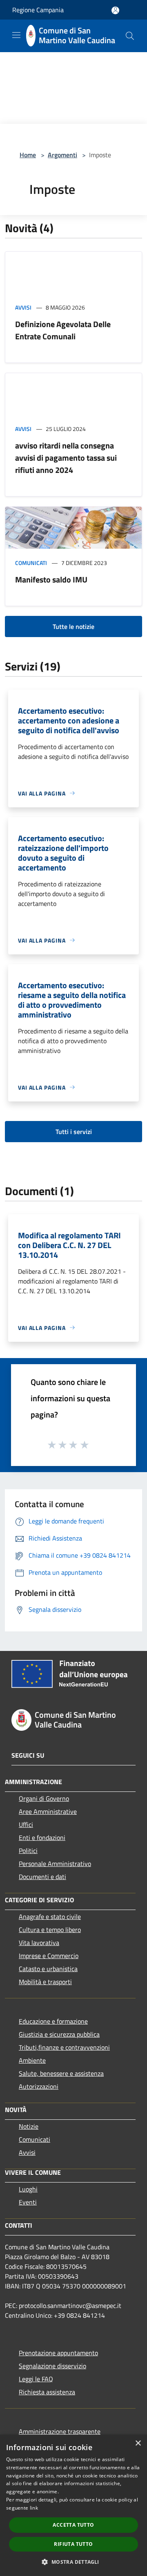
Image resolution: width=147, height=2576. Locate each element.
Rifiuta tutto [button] (73, 2544)
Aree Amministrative (48, 1811)
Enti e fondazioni (42, 1837)
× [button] (138, 2443)
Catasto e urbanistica (48, 1969)
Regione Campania (38, 10)
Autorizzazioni (39, 2086)
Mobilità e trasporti (45, 1982)
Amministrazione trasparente (60, 2431)
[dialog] (73, 2505)
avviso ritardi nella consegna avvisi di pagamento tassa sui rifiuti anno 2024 (66, 458)
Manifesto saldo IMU (51, 579)
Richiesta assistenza (47, 2392)
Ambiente (32, 2060)
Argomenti (62, 155)
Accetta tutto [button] (73, 2525)
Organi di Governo (44, 1798)
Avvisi (23, 307)
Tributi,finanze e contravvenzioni (64, 2047)
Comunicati (31, 563)
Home (28, 155)
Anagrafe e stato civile (50, 1917)
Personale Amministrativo (55, 1864)
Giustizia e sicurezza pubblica (59, 2034)
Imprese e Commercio (49, 1956)
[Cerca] (130, 36)
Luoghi (28, 2189)
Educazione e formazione (53, 2021)
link (34, 2508)
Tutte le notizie (73, 626)
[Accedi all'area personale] (115, 10)
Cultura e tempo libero (50, 1930)
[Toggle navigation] (16, 35)
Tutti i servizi (74, 1132)
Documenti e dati (42, 1877)
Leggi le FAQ (36, 2379)
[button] (73, 2562)
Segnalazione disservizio (52, 2366)
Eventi (28, 2202)
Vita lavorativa (39, 1943)
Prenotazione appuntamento (58, 2353)
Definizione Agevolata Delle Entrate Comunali (63, 330)
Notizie (29, 2126)
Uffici (26, 1824)
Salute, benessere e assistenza (61, 2073)
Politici (28, 1851)
